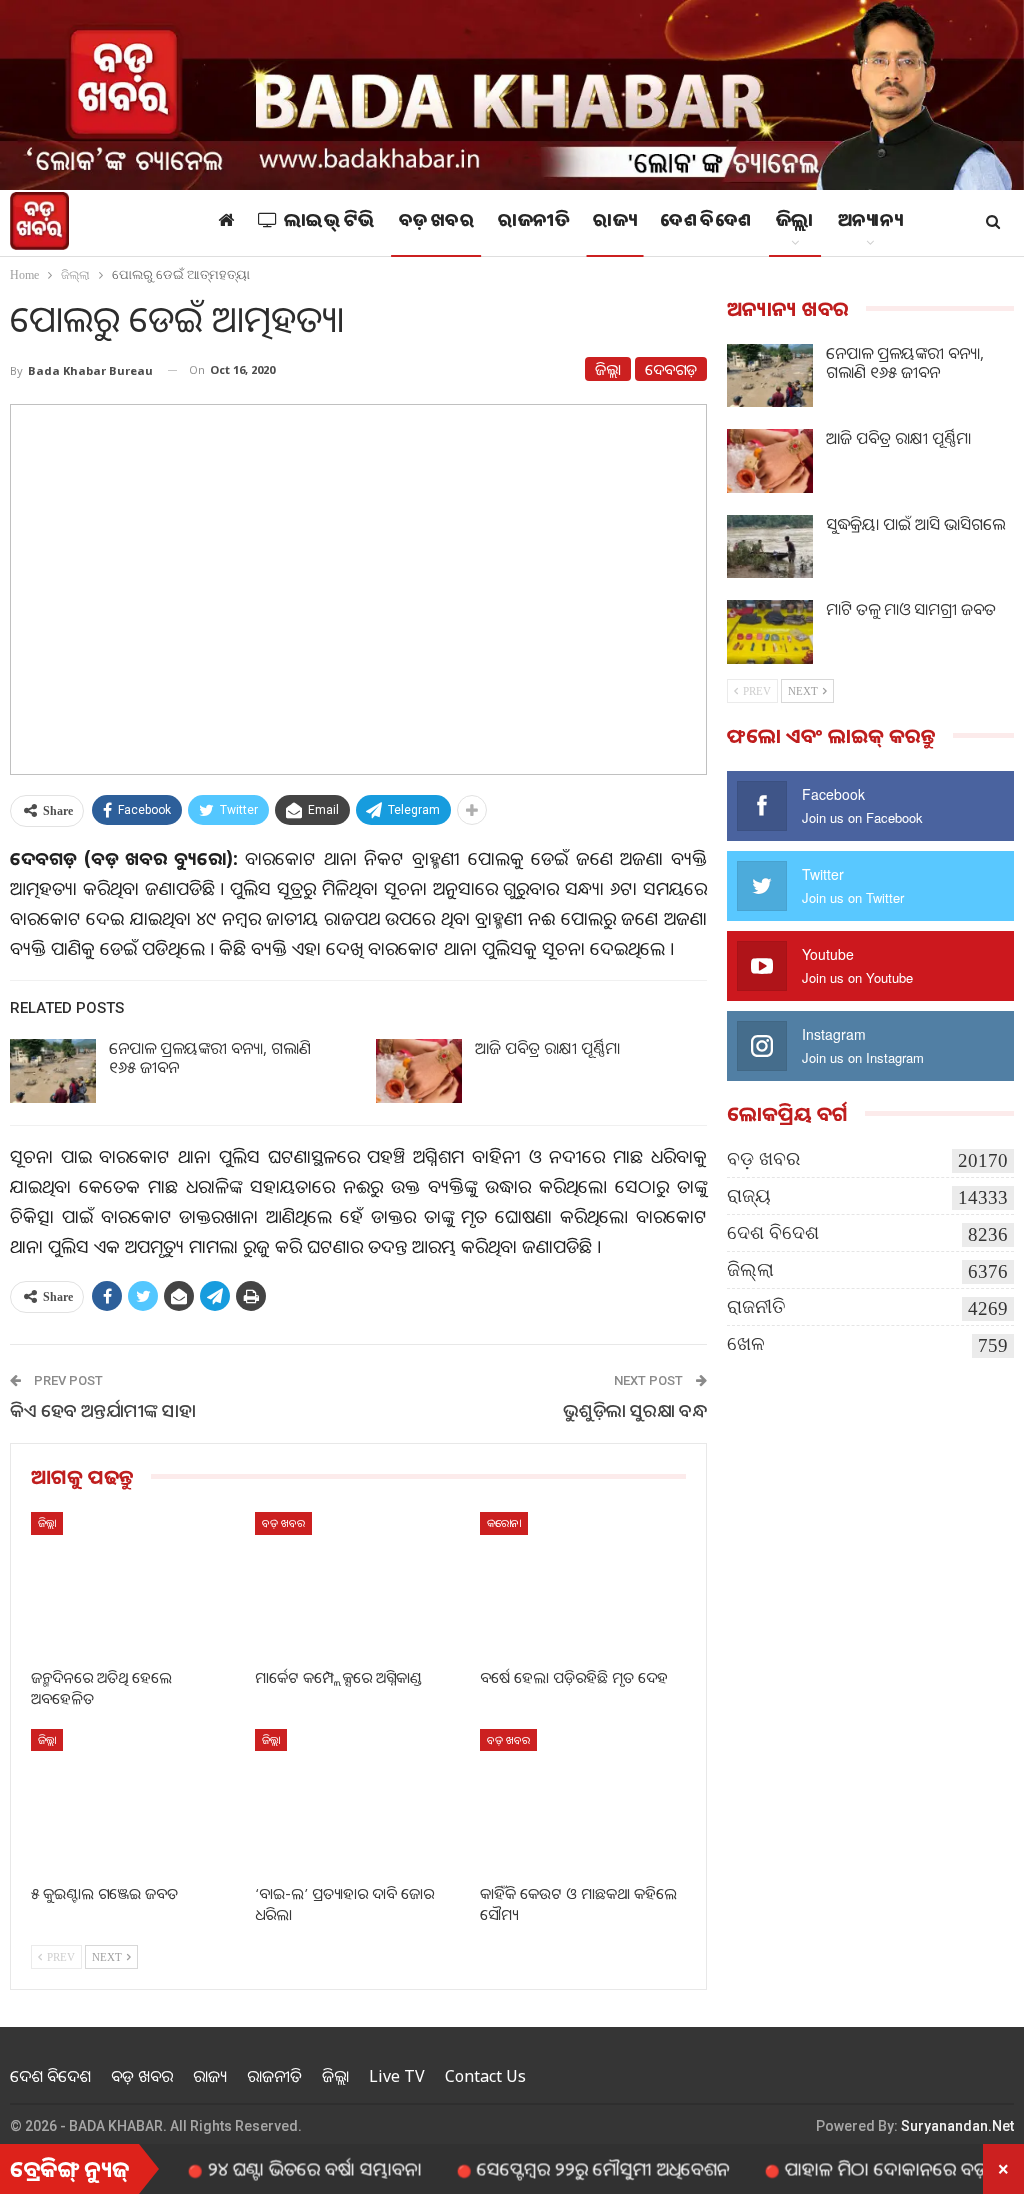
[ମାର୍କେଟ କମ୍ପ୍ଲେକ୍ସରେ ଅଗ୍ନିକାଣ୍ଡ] (358, 1584)
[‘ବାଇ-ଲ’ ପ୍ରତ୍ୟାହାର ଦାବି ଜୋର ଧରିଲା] (358, 1801)
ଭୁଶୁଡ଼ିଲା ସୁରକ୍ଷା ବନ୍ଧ (635, 1410)
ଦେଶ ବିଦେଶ (706, 223)
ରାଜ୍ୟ (614, 223)
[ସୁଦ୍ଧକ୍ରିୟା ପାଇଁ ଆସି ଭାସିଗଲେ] (770, 547)
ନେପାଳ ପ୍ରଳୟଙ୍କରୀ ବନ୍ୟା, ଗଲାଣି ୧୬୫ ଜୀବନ (210, 1057)
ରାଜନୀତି (533, 223)
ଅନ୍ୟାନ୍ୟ (870, 223)
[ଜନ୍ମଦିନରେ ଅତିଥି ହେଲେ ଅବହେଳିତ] (134, 1584)
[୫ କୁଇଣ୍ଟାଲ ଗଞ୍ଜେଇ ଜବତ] (134, 1801)
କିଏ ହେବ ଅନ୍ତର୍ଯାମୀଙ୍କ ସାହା (103, 1410)
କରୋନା (504, 1522)
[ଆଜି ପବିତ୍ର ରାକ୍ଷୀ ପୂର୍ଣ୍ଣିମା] (419, 1071)
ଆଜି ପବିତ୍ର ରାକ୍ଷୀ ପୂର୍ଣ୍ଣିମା (547, 1048)
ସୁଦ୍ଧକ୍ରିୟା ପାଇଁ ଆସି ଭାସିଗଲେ (915, 524)
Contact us (485, 2076)
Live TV (397, 2076)
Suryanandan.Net (957, 2126)
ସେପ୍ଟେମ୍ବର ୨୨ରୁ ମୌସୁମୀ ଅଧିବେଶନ (549, 2168)
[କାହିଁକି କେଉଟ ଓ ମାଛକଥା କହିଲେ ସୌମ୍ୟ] (583, 1801)
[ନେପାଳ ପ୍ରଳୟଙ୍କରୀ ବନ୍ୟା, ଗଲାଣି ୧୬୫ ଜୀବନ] (53, 1071)
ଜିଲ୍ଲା (795, 223)
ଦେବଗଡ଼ (671, 369)
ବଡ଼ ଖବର (437, 223)
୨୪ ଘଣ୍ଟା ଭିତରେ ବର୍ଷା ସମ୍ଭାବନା (261, 2168)
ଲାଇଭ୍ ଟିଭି (329, 223)
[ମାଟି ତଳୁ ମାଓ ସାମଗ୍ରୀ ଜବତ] (770, 632)
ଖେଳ (746, 1343)
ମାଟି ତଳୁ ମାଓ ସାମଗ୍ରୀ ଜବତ (911, 609)
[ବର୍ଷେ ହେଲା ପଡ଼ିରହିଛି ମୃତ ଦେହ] (583, 1584)
